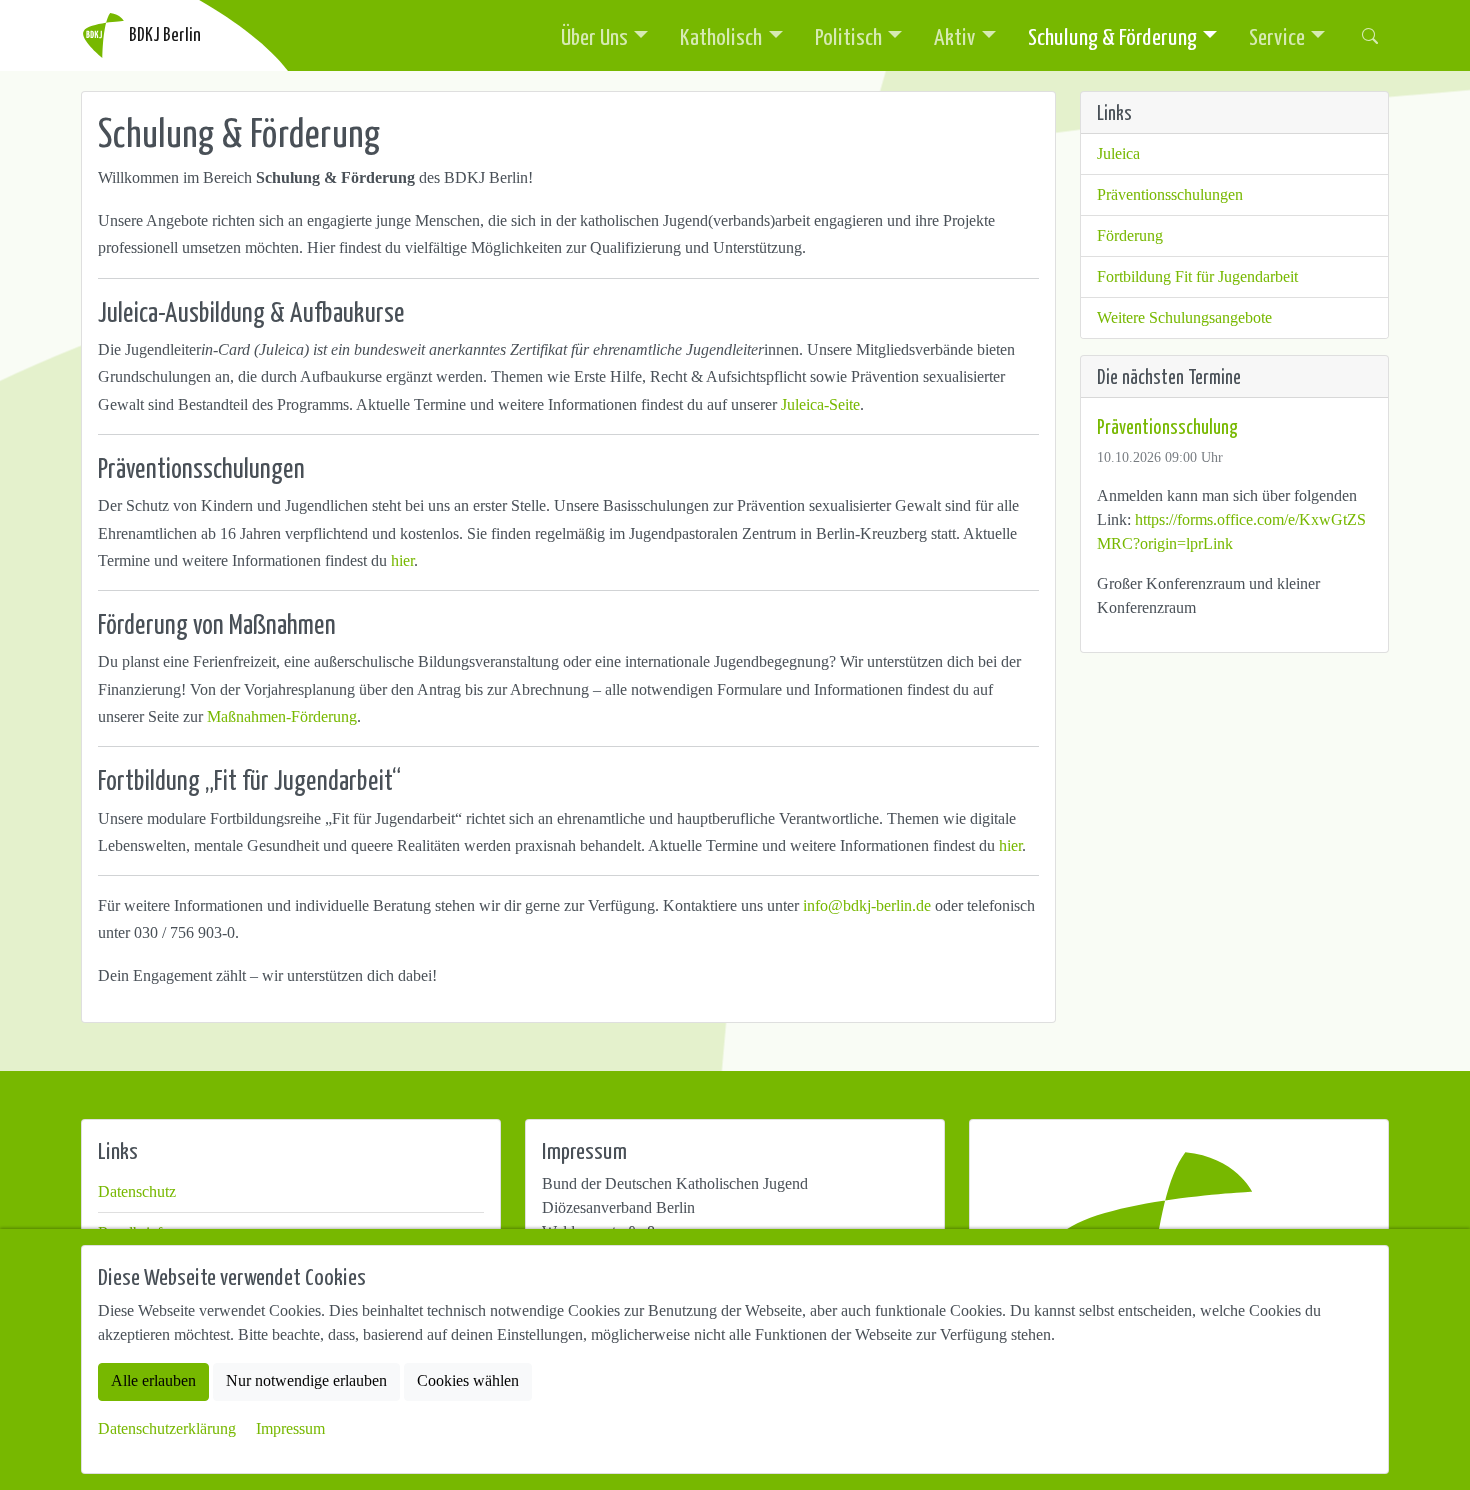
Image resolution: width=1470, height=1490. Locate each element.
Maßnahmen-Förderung (282, 716)
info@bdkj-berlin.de (867, 905)
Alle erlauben (153, 1381)
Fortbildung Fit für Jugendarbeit (1197, 276)
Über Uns (594, 36)
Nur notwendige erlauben (306, 1381)
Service (1277, 36)
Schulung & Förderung (1112, 36)
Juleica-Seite (820, 404)
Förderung (1130, 235)
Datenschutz (137, 1191)
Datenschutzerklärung (167, 1428)
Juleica (1118, 153)
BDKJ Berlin (163, 33)
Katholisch (721, 36)
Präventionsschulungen (1170, 194)
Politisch (848, 36)
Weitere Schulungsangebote (1184, 317)
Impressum (290, 1428)
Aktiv (955, 36)
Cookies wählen (468, 1381)
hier (402, 560)
